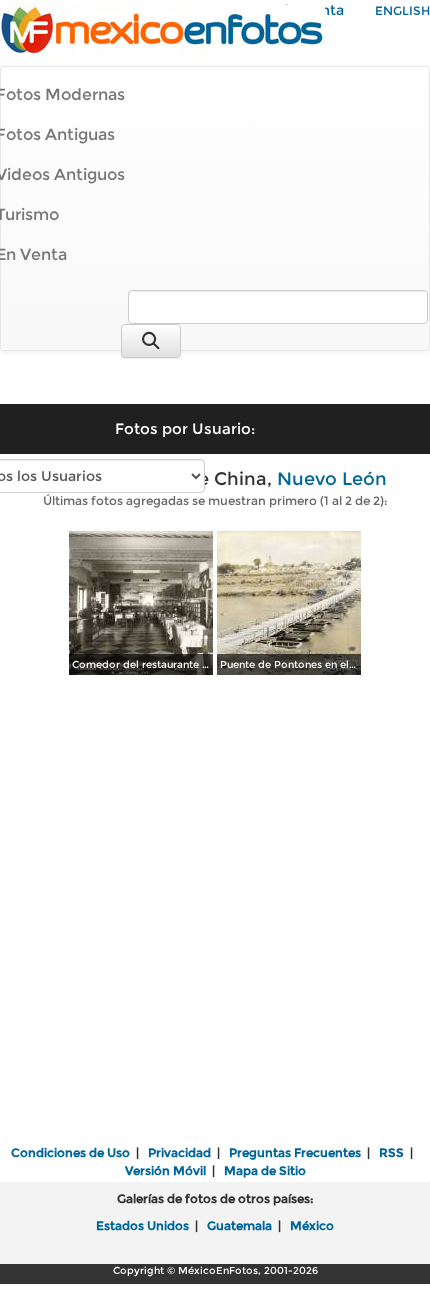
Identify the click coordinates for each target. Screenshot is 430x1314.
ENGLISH (402, 10)
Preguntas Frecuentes (295, 1152)
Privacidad (179, 1152)
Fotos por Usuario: (185, 428)
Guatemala (239, 1225)
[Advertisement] (215, 912)
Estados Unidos (142, 1225)
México (312, 1225)
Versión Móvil (165, 1170)
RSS (391, 1152)
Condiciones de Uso (70, 1152)
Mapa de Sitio (265, 1170)
